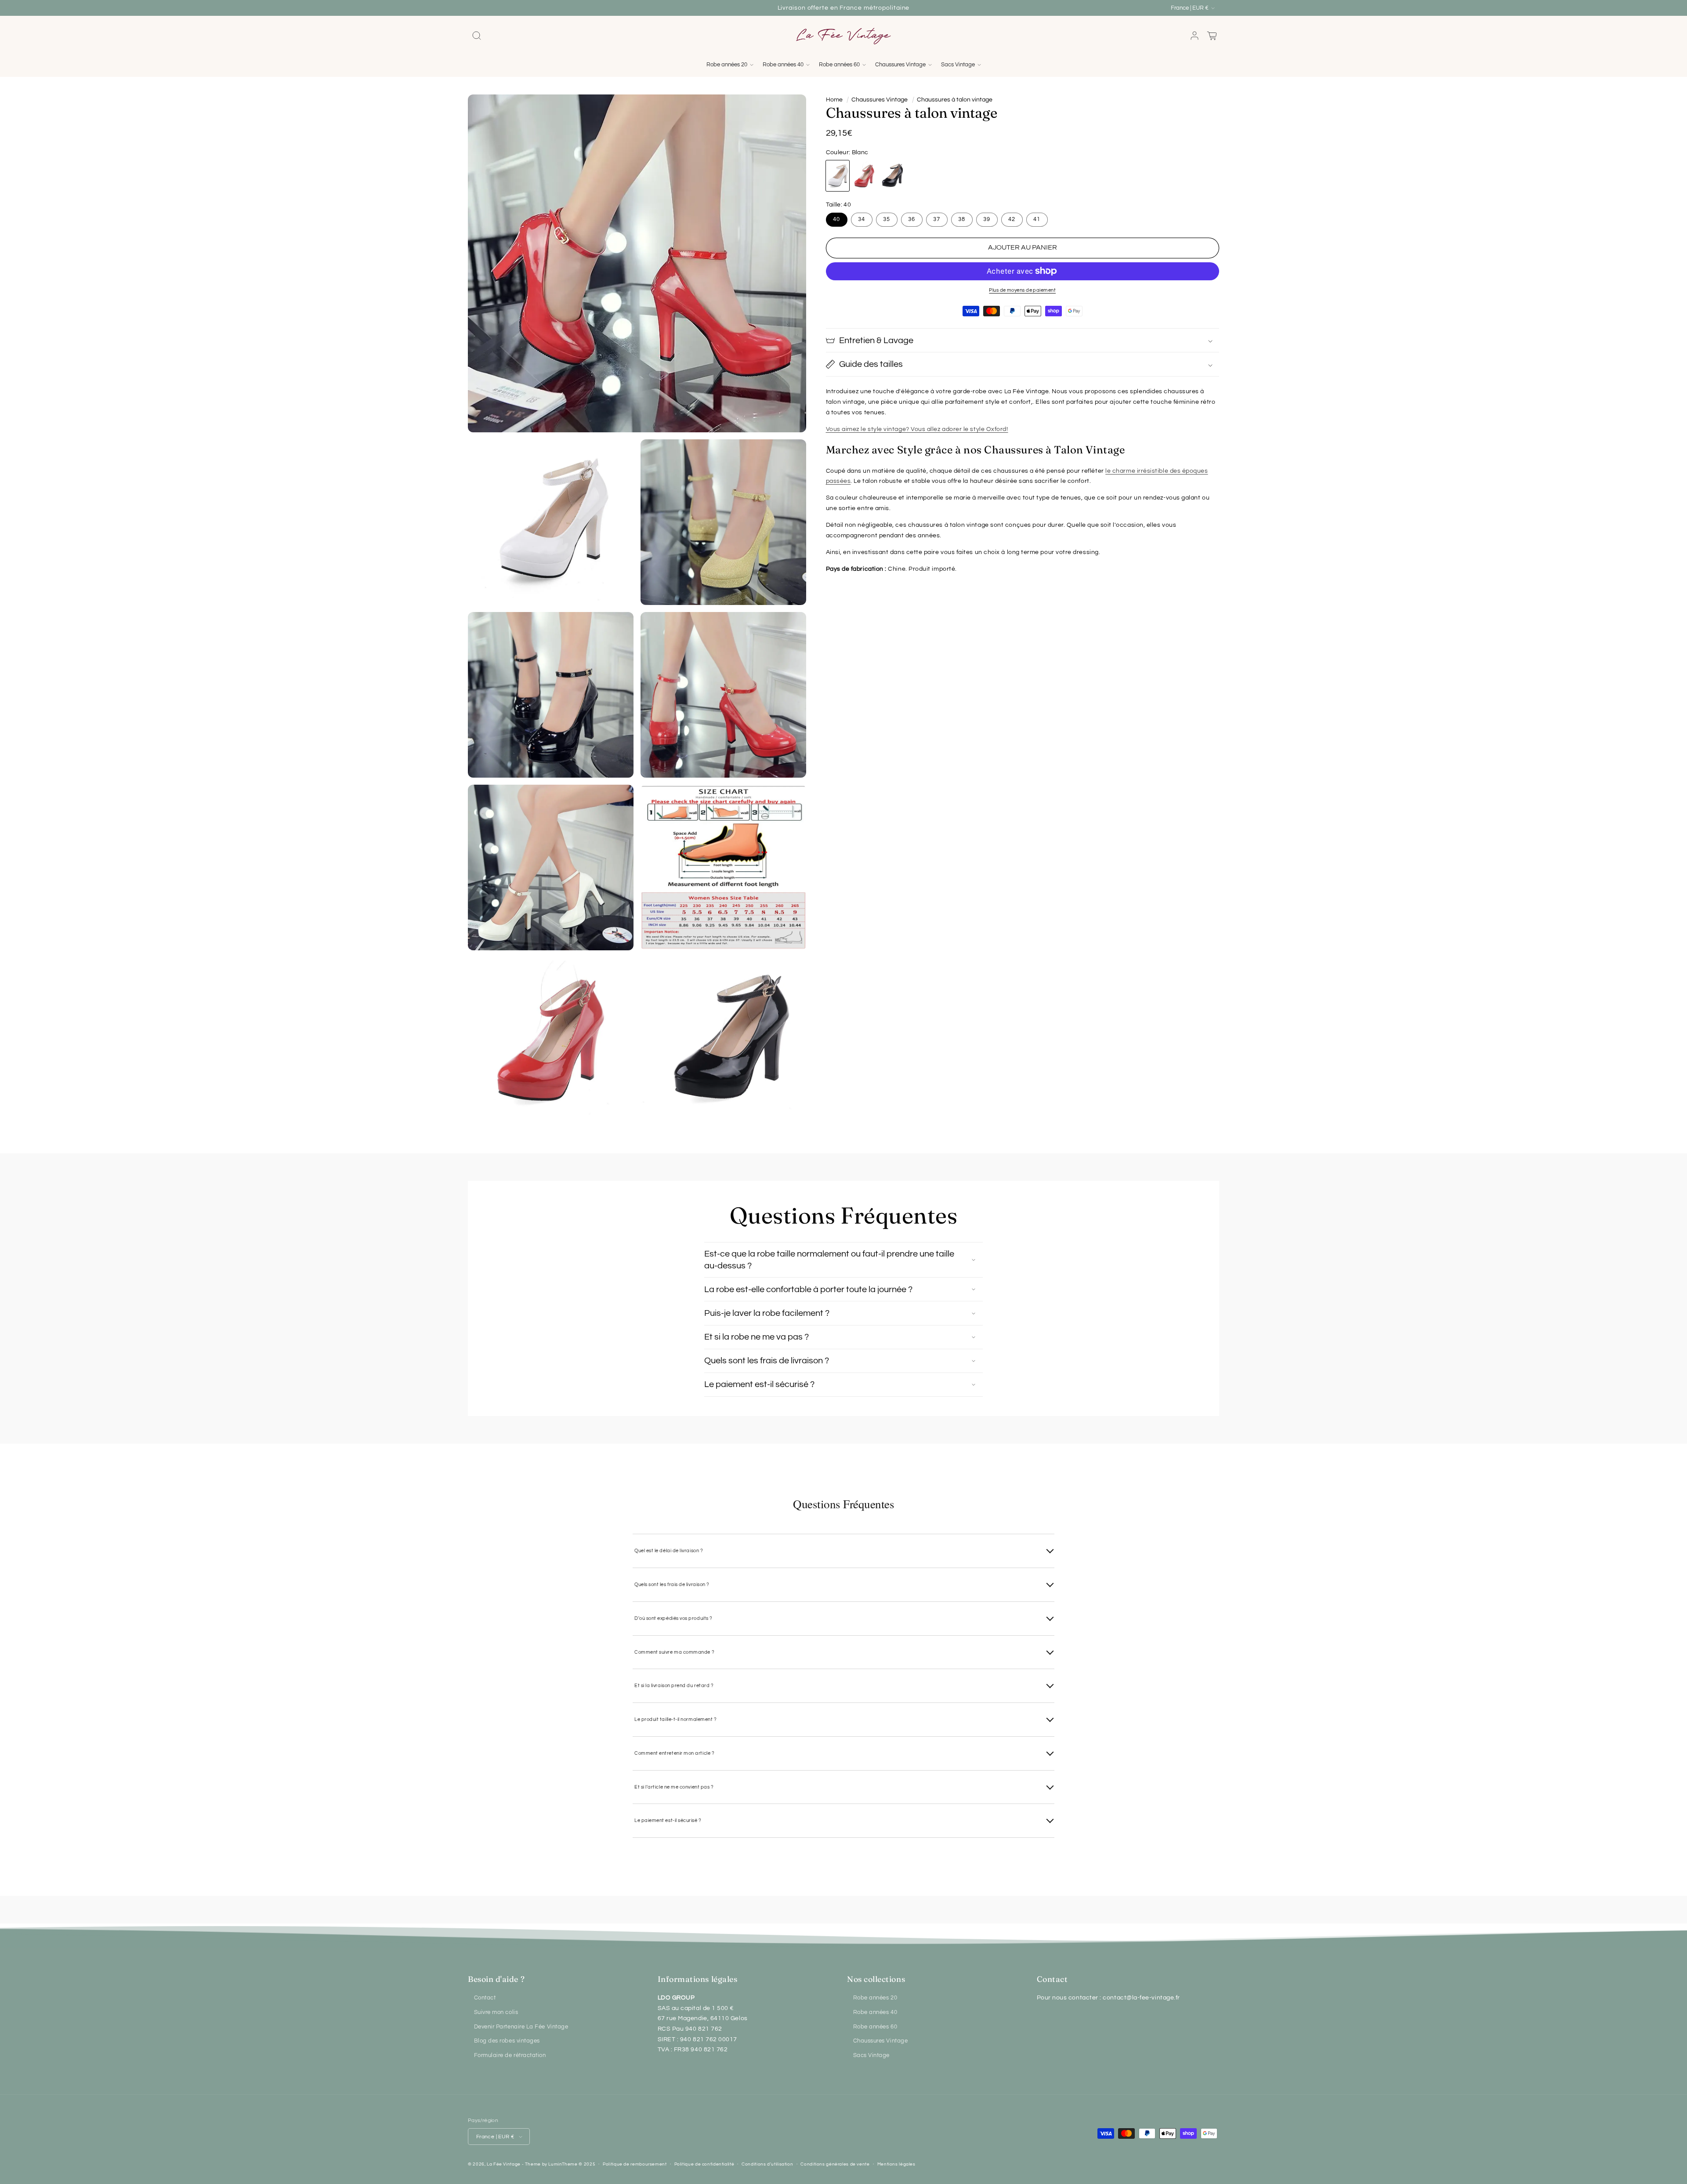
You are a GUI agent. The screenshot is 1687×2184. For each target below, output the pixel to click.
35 (887, 219)
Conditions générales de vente (835, 2164)
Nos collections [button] (876, 1979)
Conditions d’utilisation (767, 2164)
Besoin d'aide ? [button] (496, 1979)
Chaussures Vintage (880, 100)
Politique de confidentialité (704, 2164)
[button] (477, 36)
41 (1037, 219)
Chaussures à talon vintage (955, 100)
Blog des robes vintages (507, 2041)
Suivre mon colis (496, 2012)
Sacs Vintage (871, 2055)
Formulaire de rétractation (510, 2055)
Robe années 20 (875, 1998)
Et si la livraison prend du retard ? (674, 1686)
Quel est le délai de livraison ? (669, 1551)
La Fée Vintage (504, 2164)
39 (987, 219)
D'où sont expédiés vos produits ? (673, 1618)
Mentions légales (896, 2164)
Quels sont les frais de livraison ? (672, 1585)
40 (836, 219)
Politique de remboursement (635, 2164)
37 (937, 219)
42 (1012, 219)
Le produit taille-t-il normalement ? (675, 1719)
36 (912, 219)
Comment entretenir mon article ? (674, 1753)
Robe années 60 (875, 2027)
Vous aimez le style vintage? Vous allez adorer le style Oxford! (917, 429)
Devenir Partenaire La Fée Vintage (521, 2027)
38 (962, 219)
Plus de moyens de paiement (1022, 290)
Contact (485, 1998)
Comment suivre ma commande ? (674, 1652)
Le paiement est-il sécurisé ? (668, 1820)
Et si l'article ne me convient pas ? (674, 1787)
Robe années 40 (875, 2012)
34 (862, 219)
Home (834, 100)
